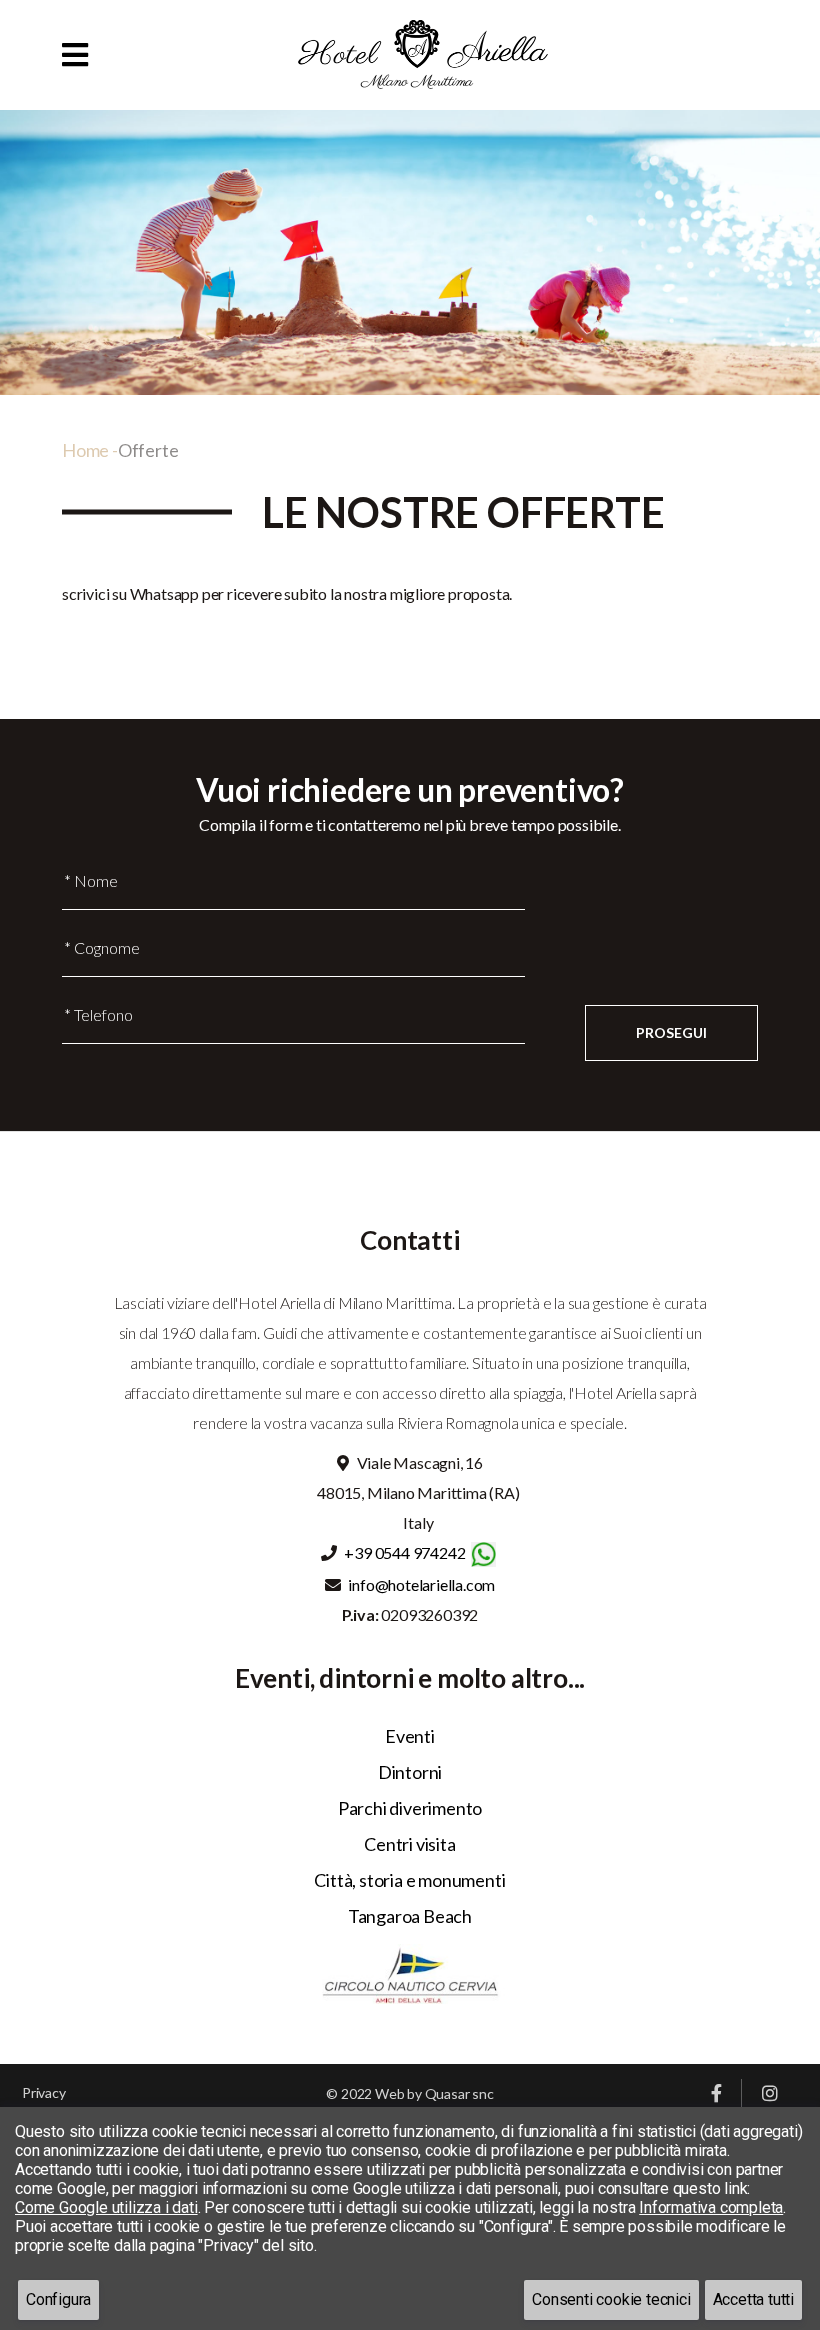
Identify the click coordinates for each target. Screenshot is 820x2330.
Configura (58, 2299)
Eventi (410, 1736)
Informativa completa (711, 2207)
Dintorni (410, 1772)
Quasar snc (459, 2093)
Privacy (44, 2092)
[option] (410, 252)
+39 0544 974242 (404, 1552)
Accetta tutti (753, 2299)
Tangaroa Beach (410, 1916)
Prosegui (671, 1032)
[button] (75, 54)
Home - (90, 450)
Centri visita (409, 1844)
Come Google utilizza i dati (106, 2207)
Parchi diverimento (410, 1808)
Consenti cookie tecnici (611, 2299)
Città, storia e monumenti (409, 1880)
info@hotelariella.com (421, 1584)
